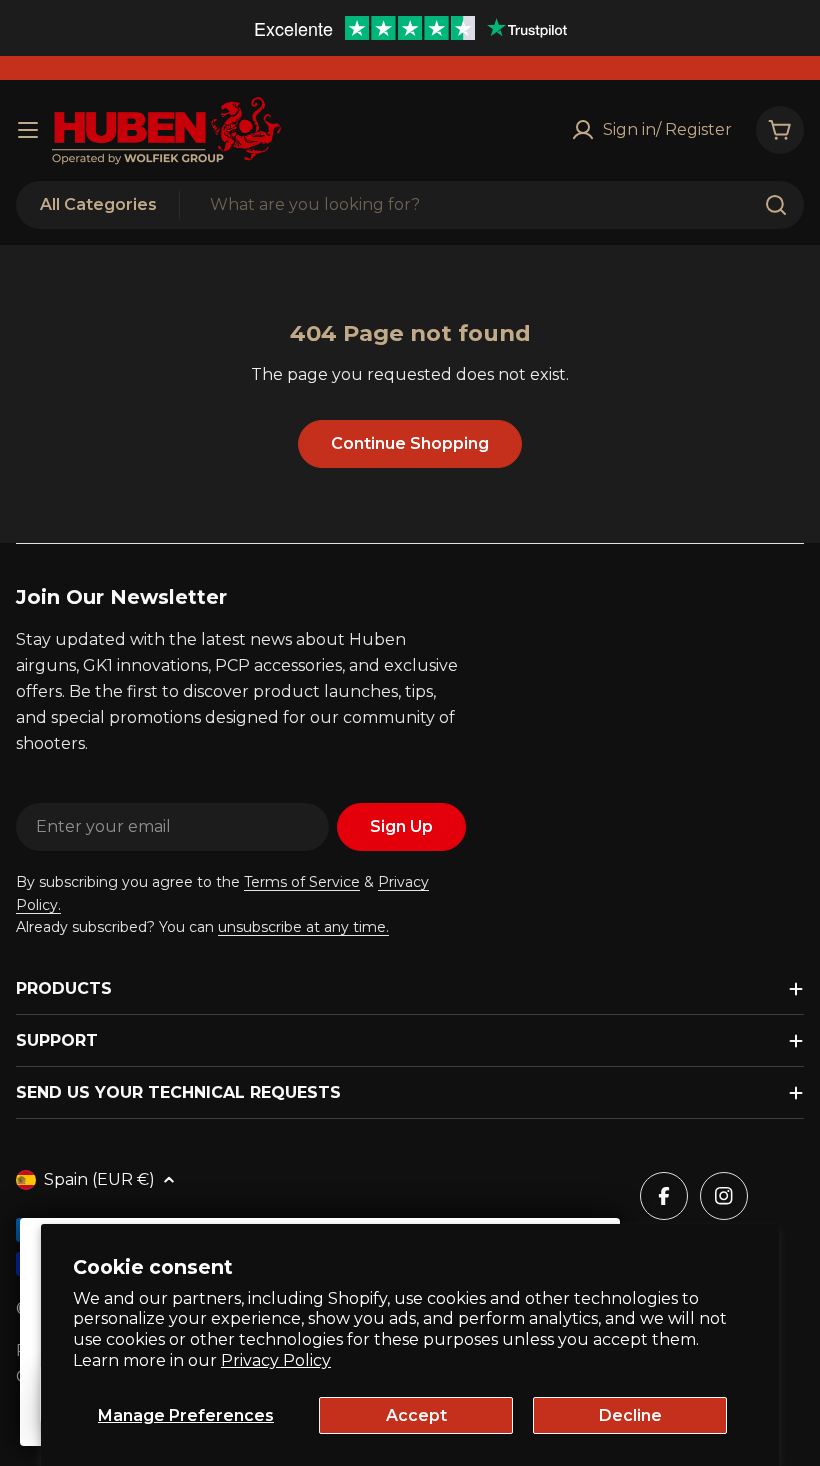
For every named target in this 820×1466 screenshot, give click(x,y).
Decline (630, 1415)
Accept (416, 1415)
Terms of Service (302, 882)
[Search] (776, 205)
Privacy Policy (276, 1360)
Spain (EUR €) (99, 1179)
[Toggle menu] (28, 130)
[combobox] (410, 205)
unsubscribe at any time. (303, 927)
